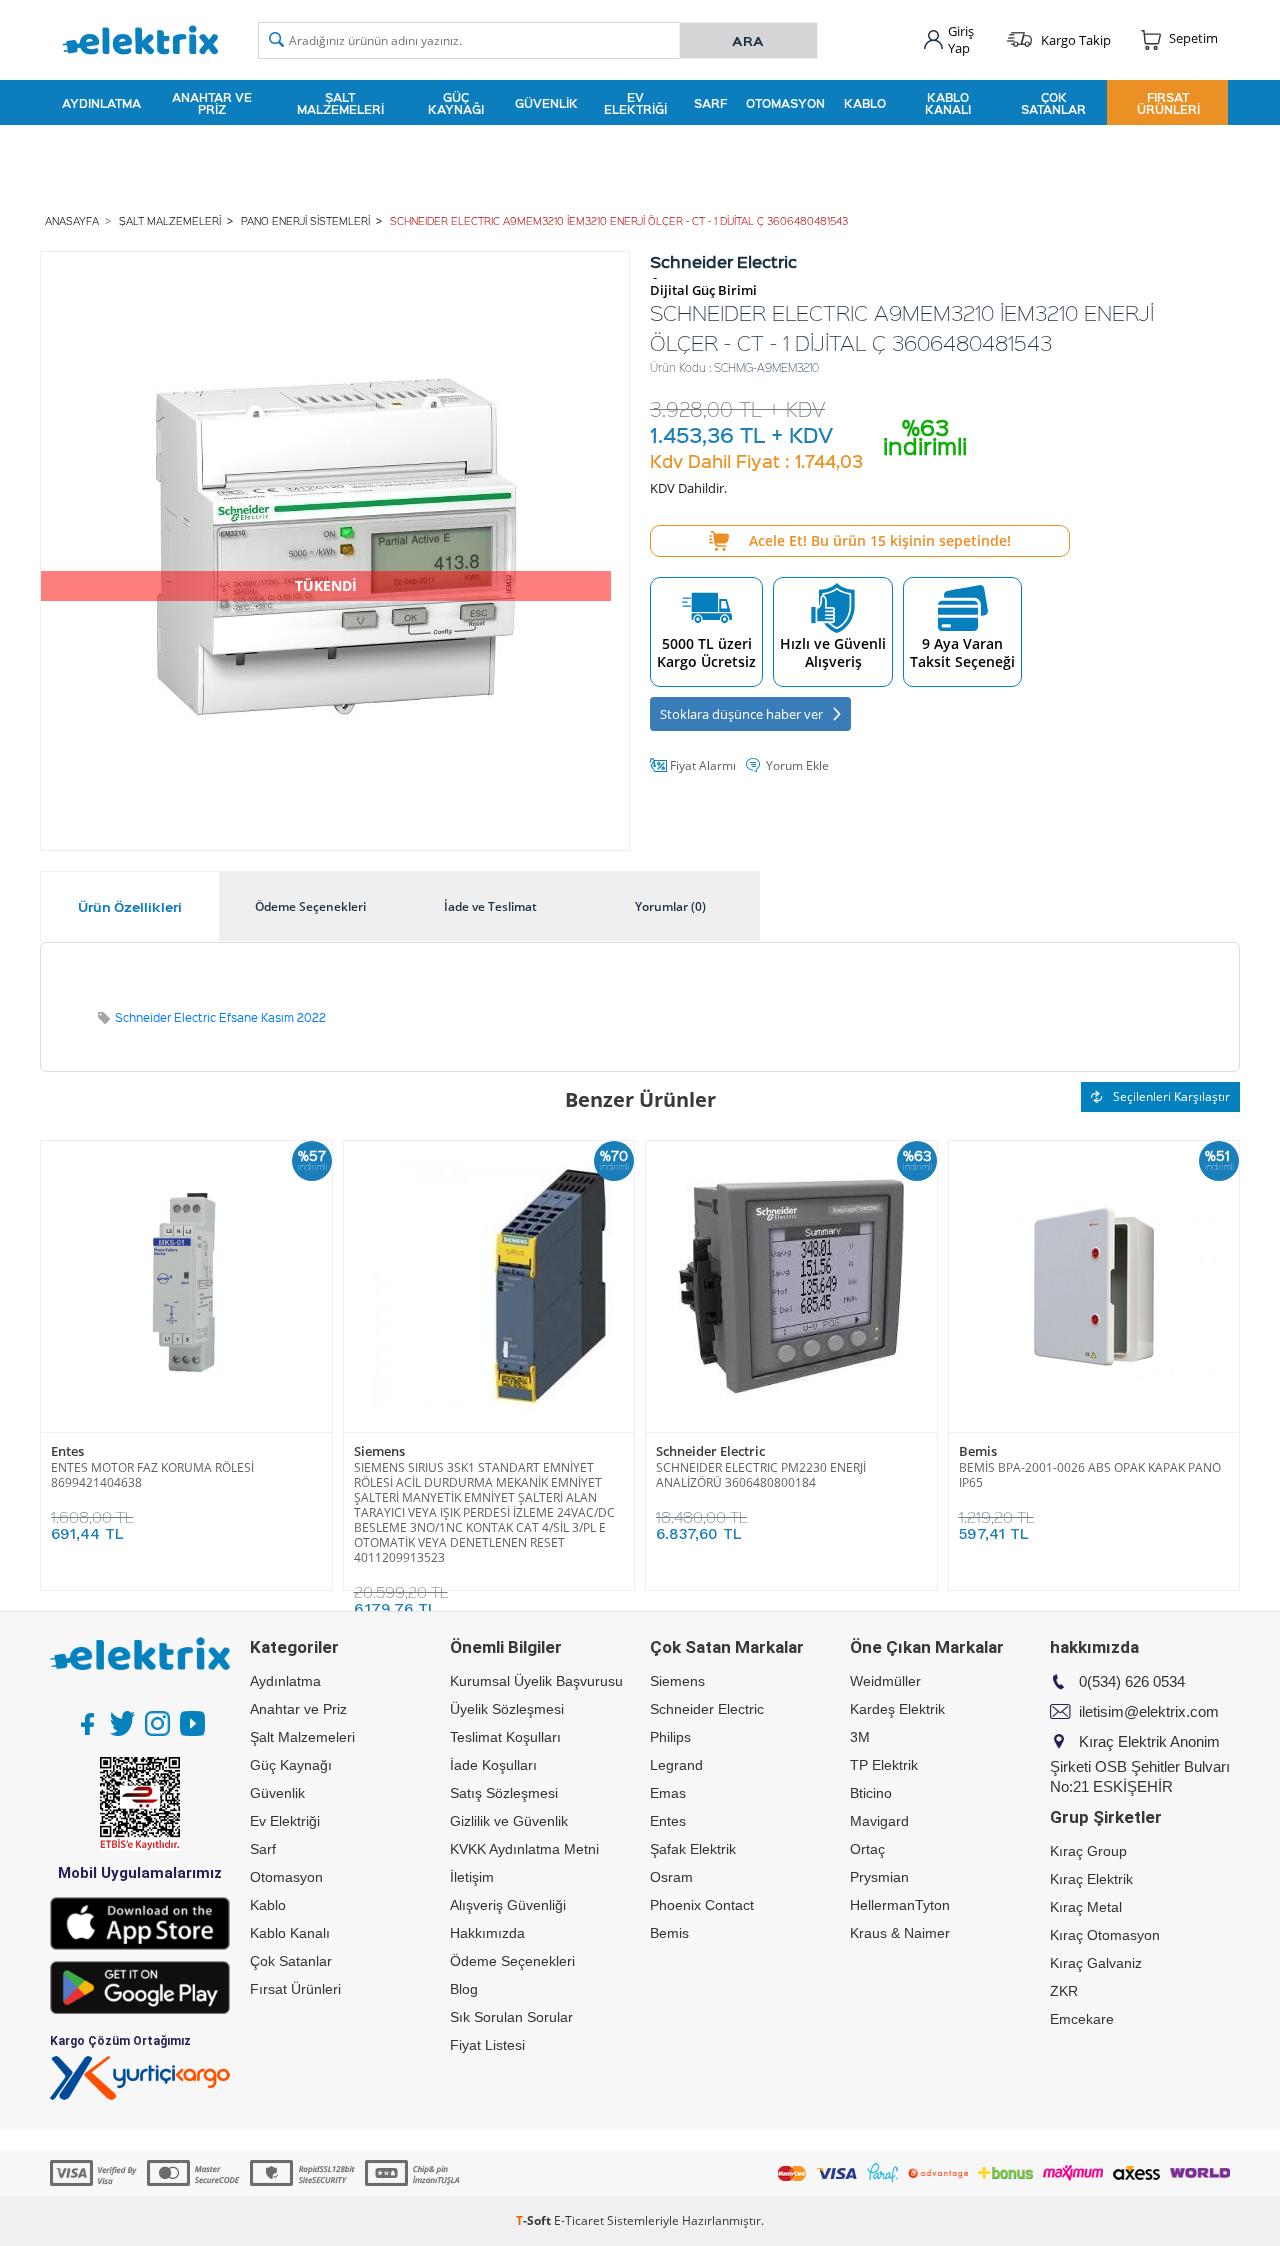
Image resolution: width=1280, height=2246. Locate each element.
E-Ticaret (579, 2220)
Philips (670, 1737)
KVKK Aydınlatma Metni (524, 1849)
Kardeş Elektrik (897, 1709)
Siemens (379, 1451)
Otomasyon (785, 103)
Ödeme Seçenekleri (512, 1961)
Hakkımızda (487, 1933)
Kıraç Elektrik (1091, 1879)
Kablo (865, 103)
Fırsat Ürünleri (1168, 103)
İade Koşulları (493, 1765)
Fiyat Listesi (487, 2045)
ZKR (1064, 1991)
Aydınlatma (101, 103)
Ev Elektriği (635, 103)
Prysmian (879, 1877)
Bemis (978, 1451)
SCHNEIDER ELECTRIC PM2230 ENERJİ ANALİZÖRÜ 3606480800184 (761, 1475)
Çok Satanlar (1053, 103)
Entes (67, 1451)
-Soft (535, 2220)
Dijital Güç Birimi (703, 290)
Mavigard (879, 1821)
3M (860, 1737)
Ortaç (867, 1849)
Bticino (871, 1793)
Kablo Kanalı (948, 103)
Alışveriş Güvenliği (508, 1905)
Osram (671, 1877)
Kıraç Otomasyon (1105, 1935)
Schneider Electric (710, 1451)
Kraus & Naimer (900, 1933)
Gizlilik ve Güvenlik (509, 1821)
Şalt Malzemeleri (340, 103)
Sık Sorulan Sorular (511, 2017)
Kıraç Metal (1086, 1907)
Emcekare (1082, 2019)
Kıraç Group (1088, 1851)
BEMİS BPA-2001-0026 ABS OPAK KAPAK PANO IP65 (1090, 1475)
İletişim (472, 1877)
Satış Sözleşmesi (504, 1793)
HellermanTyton (900, 1905)
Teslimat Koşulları (505, 1737)
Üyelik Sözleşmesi (507, 1709)
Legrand (676, 1765)
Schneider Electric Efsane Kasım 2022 (220, 1017)
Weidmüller (885, 1681)
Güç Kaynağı (456, 103)
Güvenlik (546, 103)
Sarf (710, 103)
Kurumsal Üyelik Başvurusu (536, 1681)
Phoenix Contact (702, 1905)
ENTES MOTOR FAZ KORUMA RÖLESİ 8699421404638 (152, 1475)
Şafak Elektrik (693, 1849)
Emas (668, 1793)
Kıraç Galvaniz (1096, 1963)
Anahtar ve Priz (212, 103)
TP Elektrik (884, 1765)
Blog (464, 1989)
